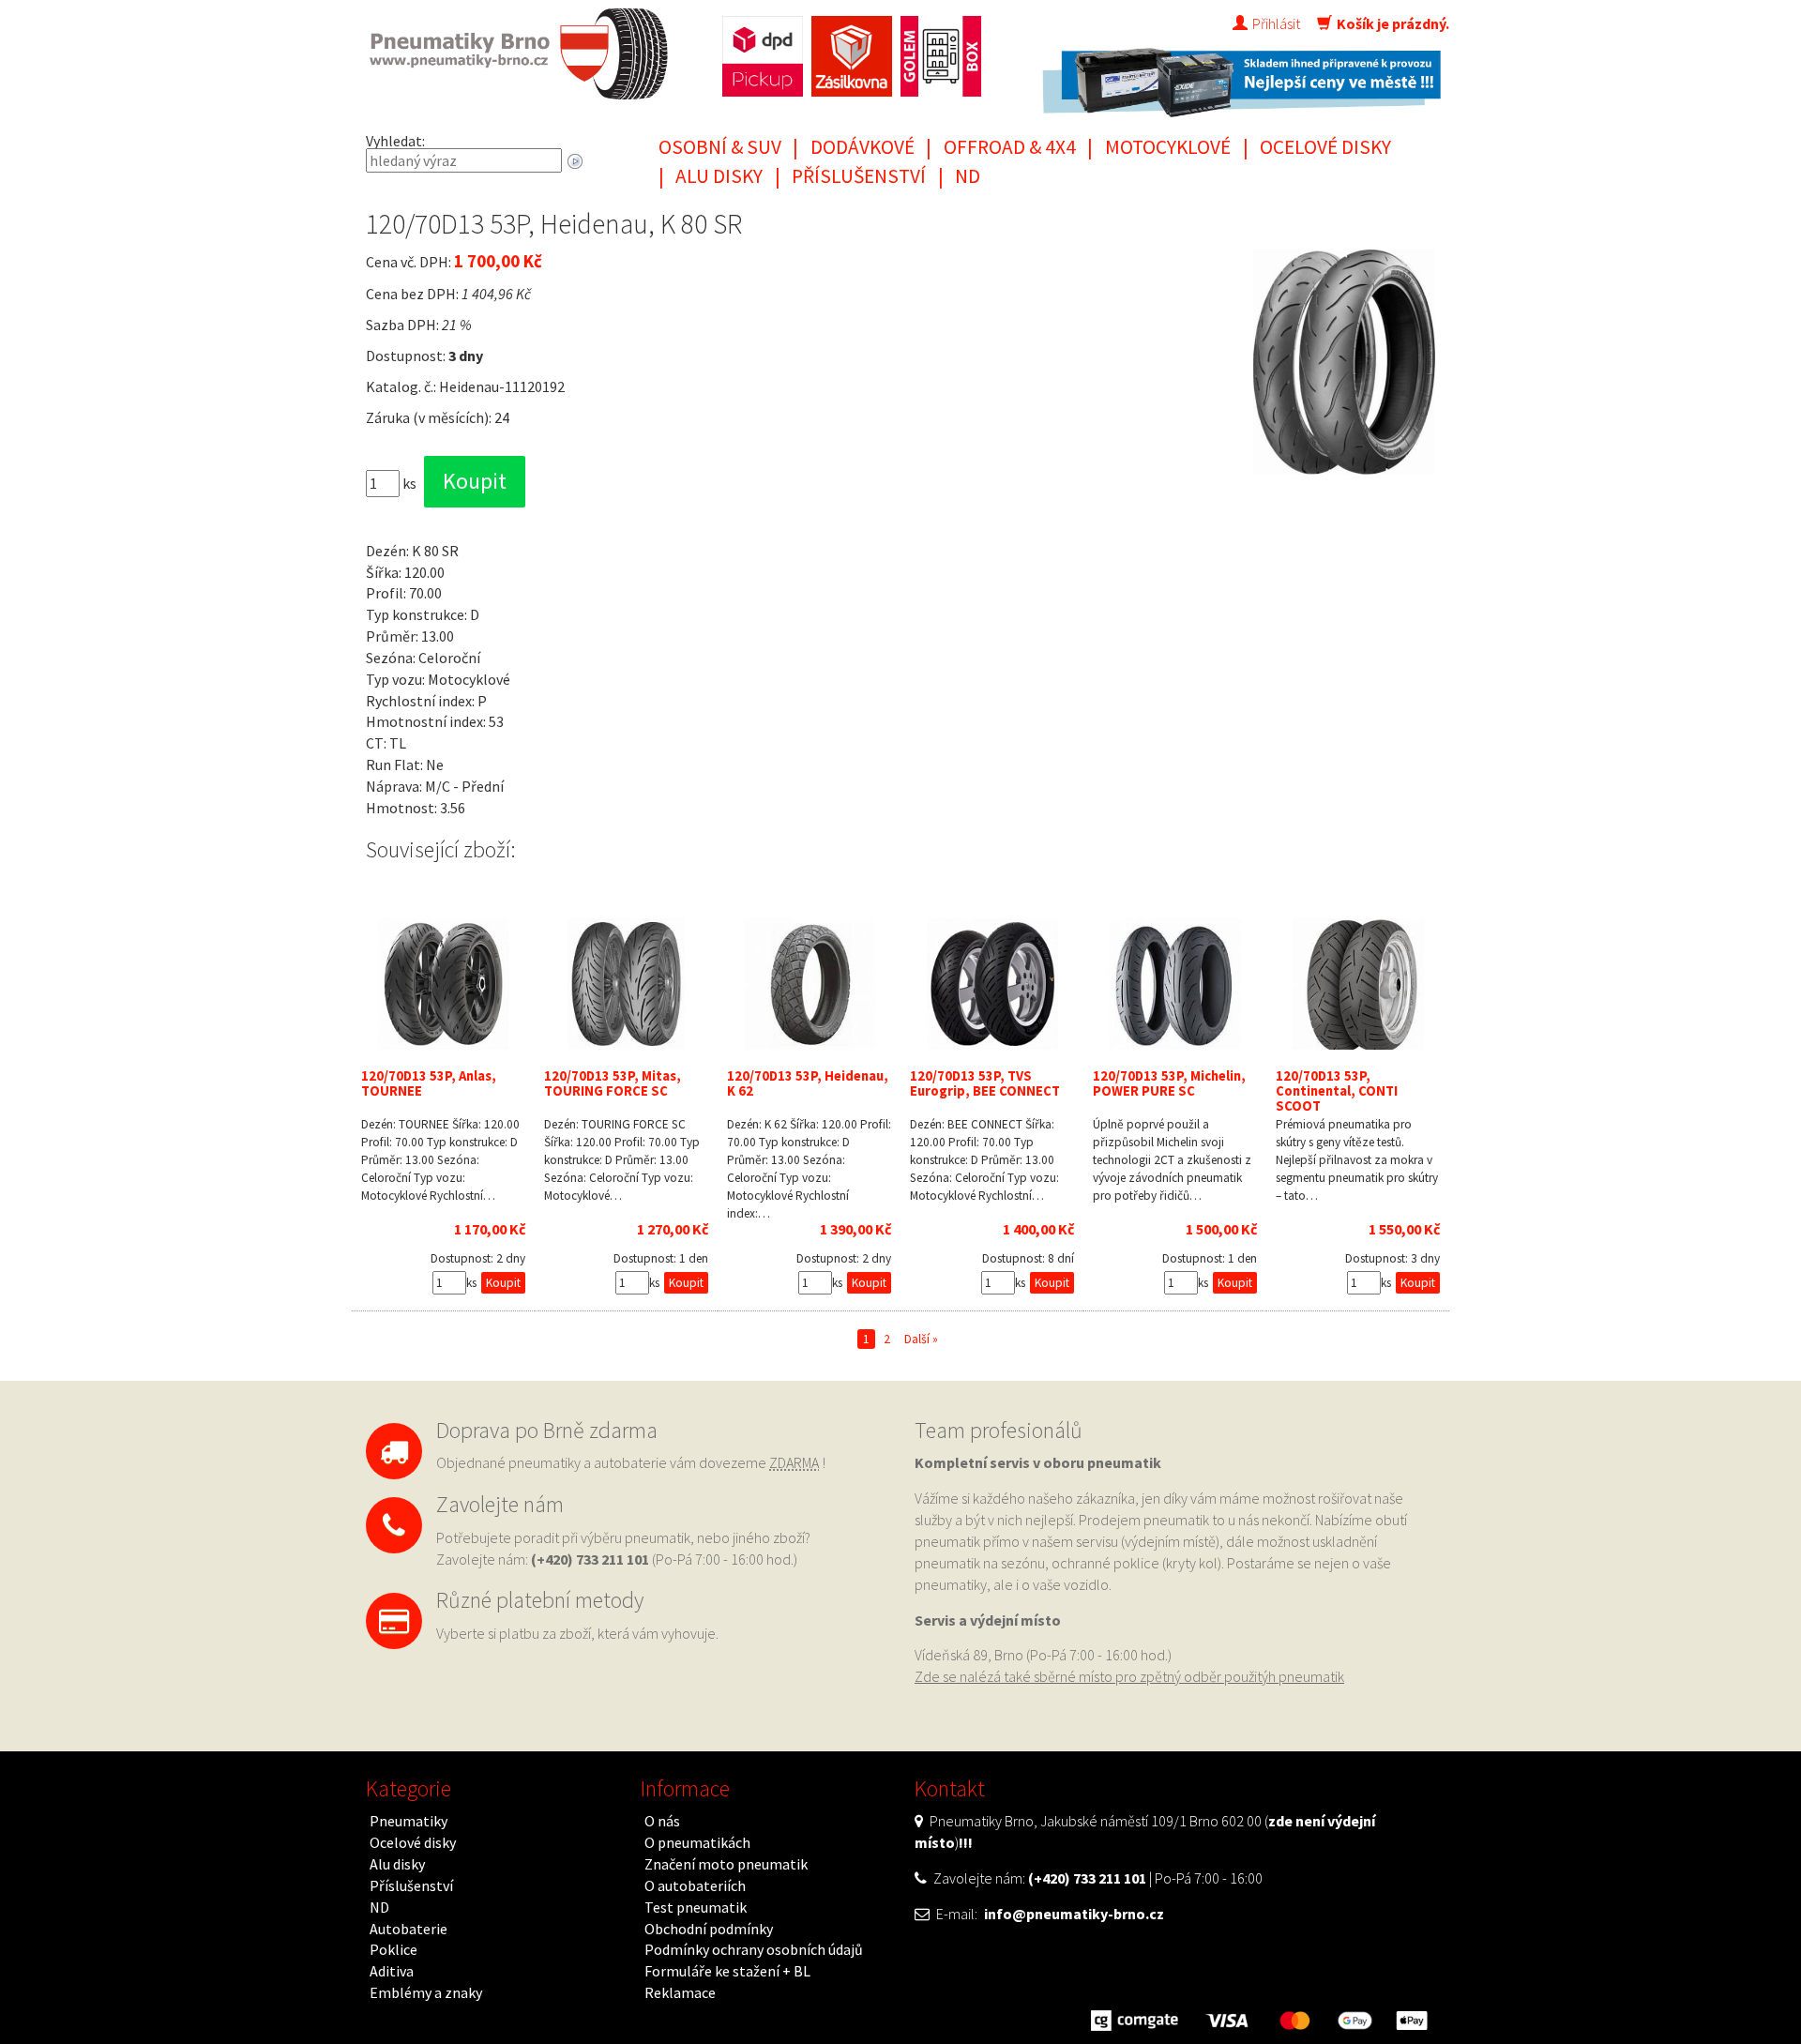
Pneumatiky (409, 1821)
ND (968, 176)
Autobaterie (409, 1929)
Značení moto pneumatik (726, 1864)
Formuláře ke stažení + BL (727, 1971)
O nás (662, 1821)
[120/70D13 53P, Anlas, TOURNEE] (443, 984)
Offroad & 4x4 (1010, 147)
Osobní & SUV (720, 147)
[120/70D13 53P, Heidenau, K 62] (809, 984)
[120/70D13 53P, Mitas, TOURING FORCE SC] (626, 984)
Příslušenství (859, 176)
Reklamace (680, 1992)
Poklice (393, 1949)
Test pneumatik (696, 1907)
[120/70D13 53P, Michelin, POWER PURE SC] (1175, 984)
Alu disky (719, 176)
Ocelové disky (1325, 147)
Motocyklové (1168, 147)
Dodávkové (863, 147)
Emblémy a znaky (426, 1992)
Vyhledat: (395, 141)
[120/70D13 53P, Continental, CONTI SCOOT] (1358, 984)
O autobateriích (695, 1885)
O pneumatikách (697, 1842)
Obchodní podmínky (709, 1929)
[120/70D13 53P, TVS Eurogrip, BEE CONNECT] (992, 984)
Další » (921, 1339)
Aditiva (392, 1971)
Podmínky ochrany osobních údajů (754, 1949)
